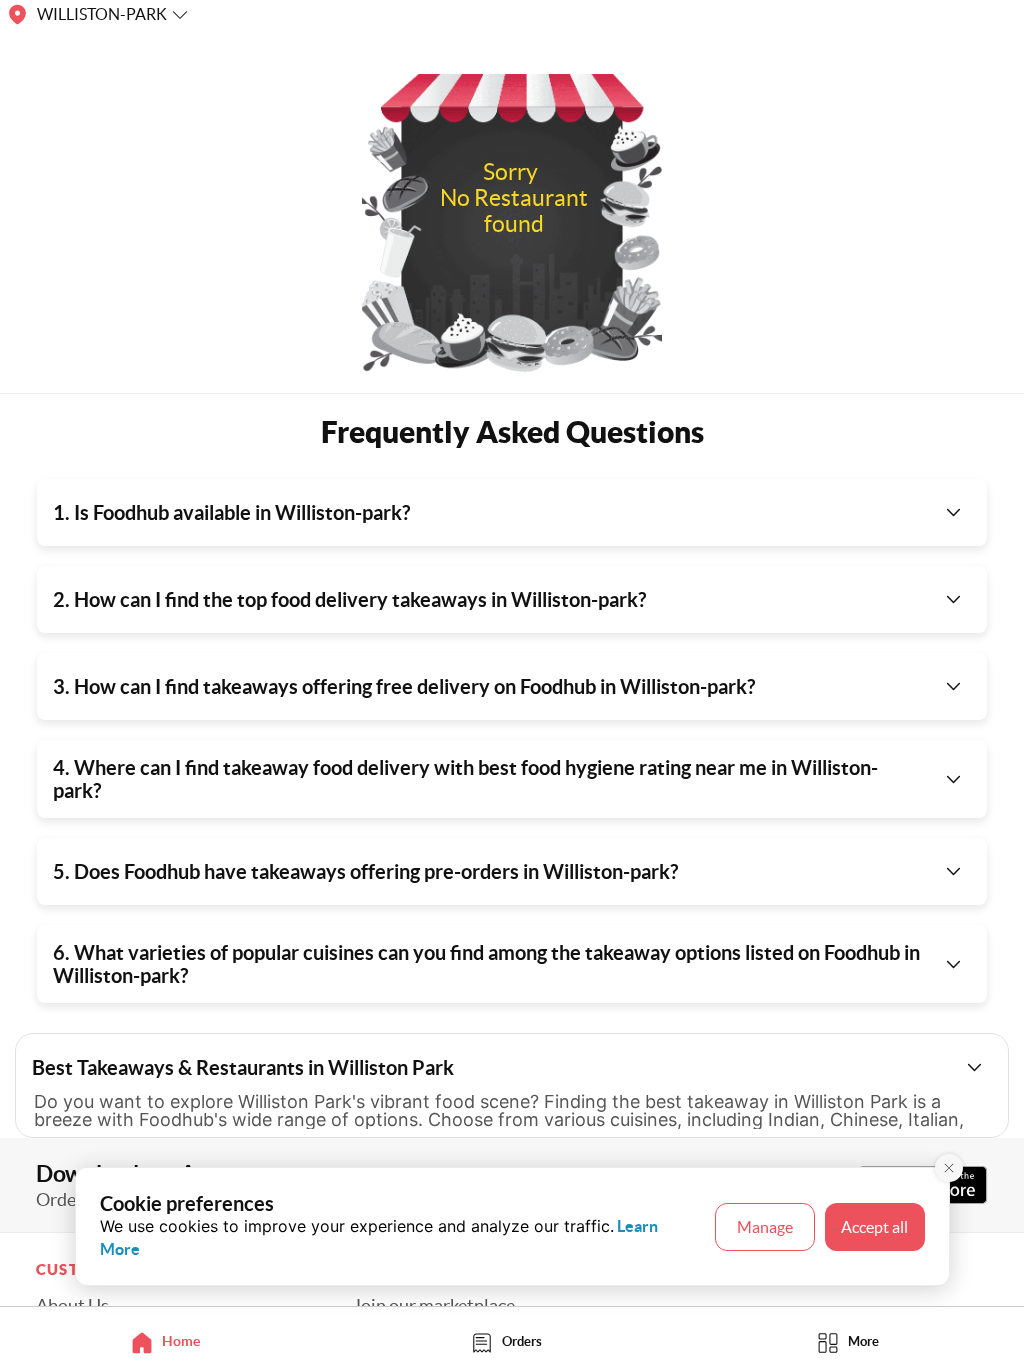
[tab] (170, 1341)
